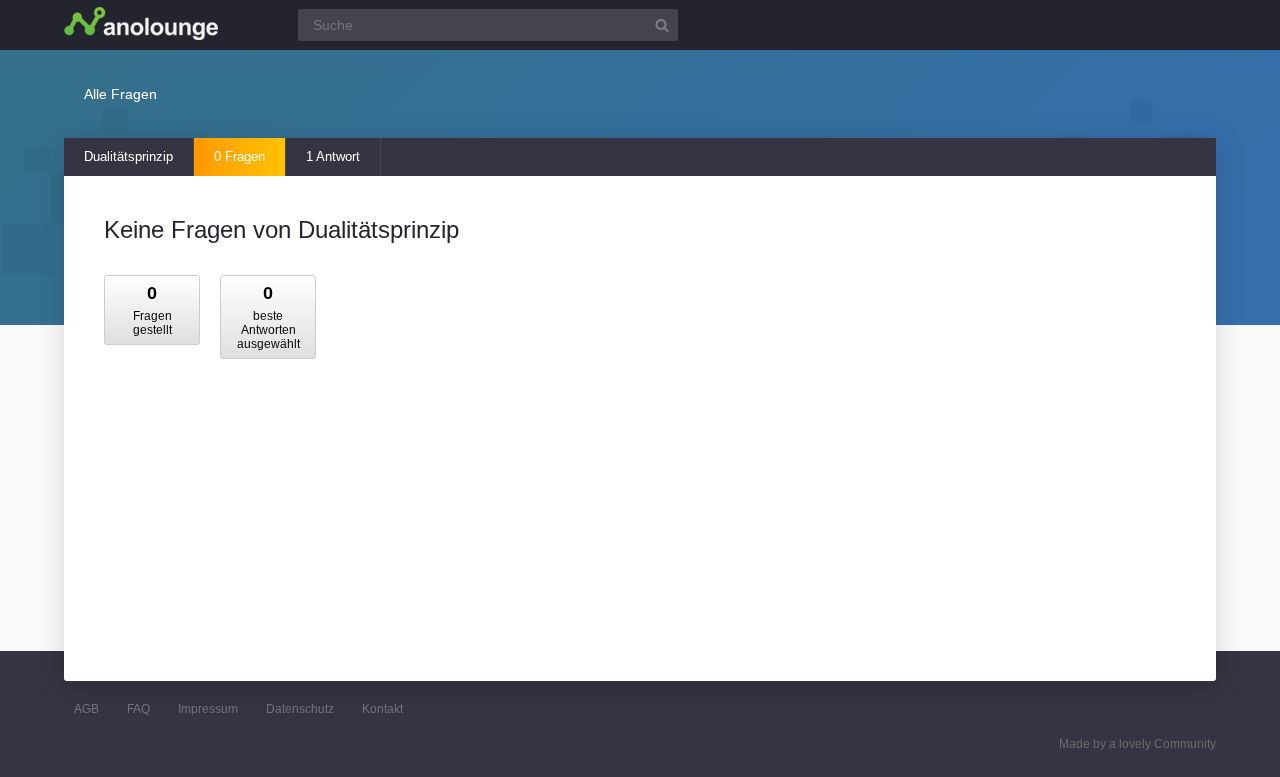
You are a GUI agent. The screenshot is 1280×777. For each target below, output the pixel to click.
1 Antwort (333, 156)
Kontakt (382, 709)
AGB (86, 709)
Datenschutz (300, 709)
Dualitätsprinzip (128, 156)
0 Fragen (239, 156)
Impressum (208, 709)
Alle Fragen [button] (120, 94)
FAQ (138, 709)
